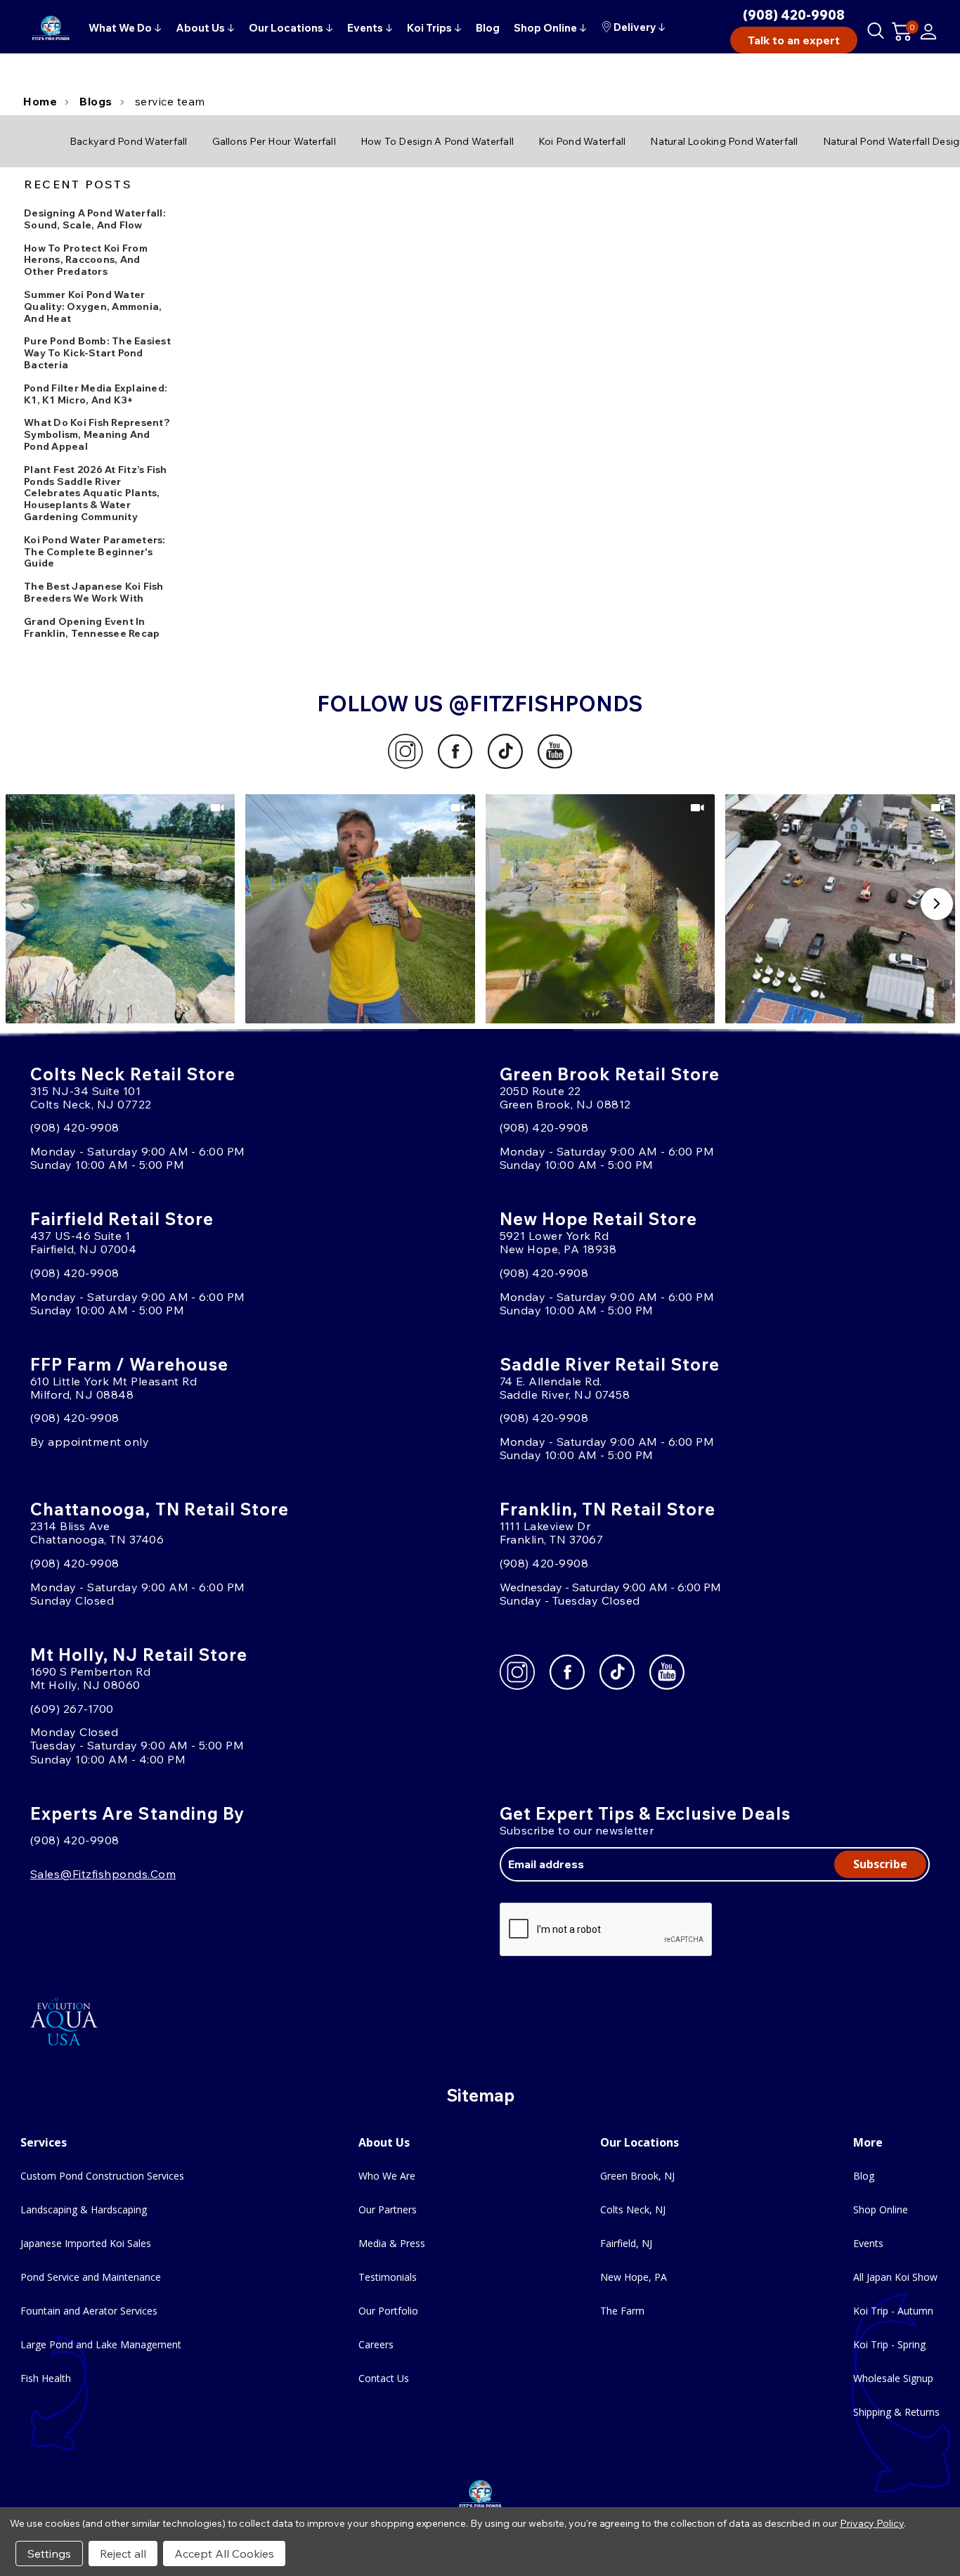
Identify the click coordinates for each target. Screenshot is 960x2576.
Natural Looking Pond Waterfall (724, 141)
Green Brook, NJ (637, 2176)
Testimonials (388, 2277)
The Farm (622, 2311)
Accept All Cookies (224, 2554)
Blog (864, 2176)
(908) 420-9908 (794, 15)
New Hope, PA (634, 2277)
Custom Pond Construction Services (102, 2176)
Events (868, 2243)
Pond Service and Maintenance (91, 2277)
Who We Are (387, 2176)
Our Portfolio (388, 2311)
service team (170, 101)
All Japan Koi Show (895, 2277)
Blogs (96, 101)
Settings (49, 2554)
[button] (121, 909)
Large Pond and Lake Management (101, 2344)
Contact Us (384, 2378)
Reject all (123, 2554)
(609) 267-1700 (72, 1709)
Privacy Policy (872, 2523)
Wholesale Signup (893, 2378)
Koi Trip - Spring (889, 2344)
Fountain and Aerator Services (89, 2311)
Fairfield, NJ (626, 2243)
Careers (376, 2344)
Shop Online (881, 2209)
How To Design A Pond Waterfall (437, 141)
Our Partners (388, 2209)
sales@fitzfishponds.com (103, 1874)
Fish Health (46, 2378)
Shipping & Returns (896, 2412)
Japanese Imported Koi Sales (86, 2243)
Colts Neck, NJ (633, 2209)
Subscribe (880, 1864)
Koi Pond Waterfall (582, 141)
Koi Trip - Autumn (893, 2311)
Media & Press (392, 2243)
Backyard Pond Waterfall (129, 141)
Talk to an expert (794, 40)
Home (40, 101)
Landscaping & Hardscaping (84, 2209)
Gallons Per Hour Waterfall (274, 141)
